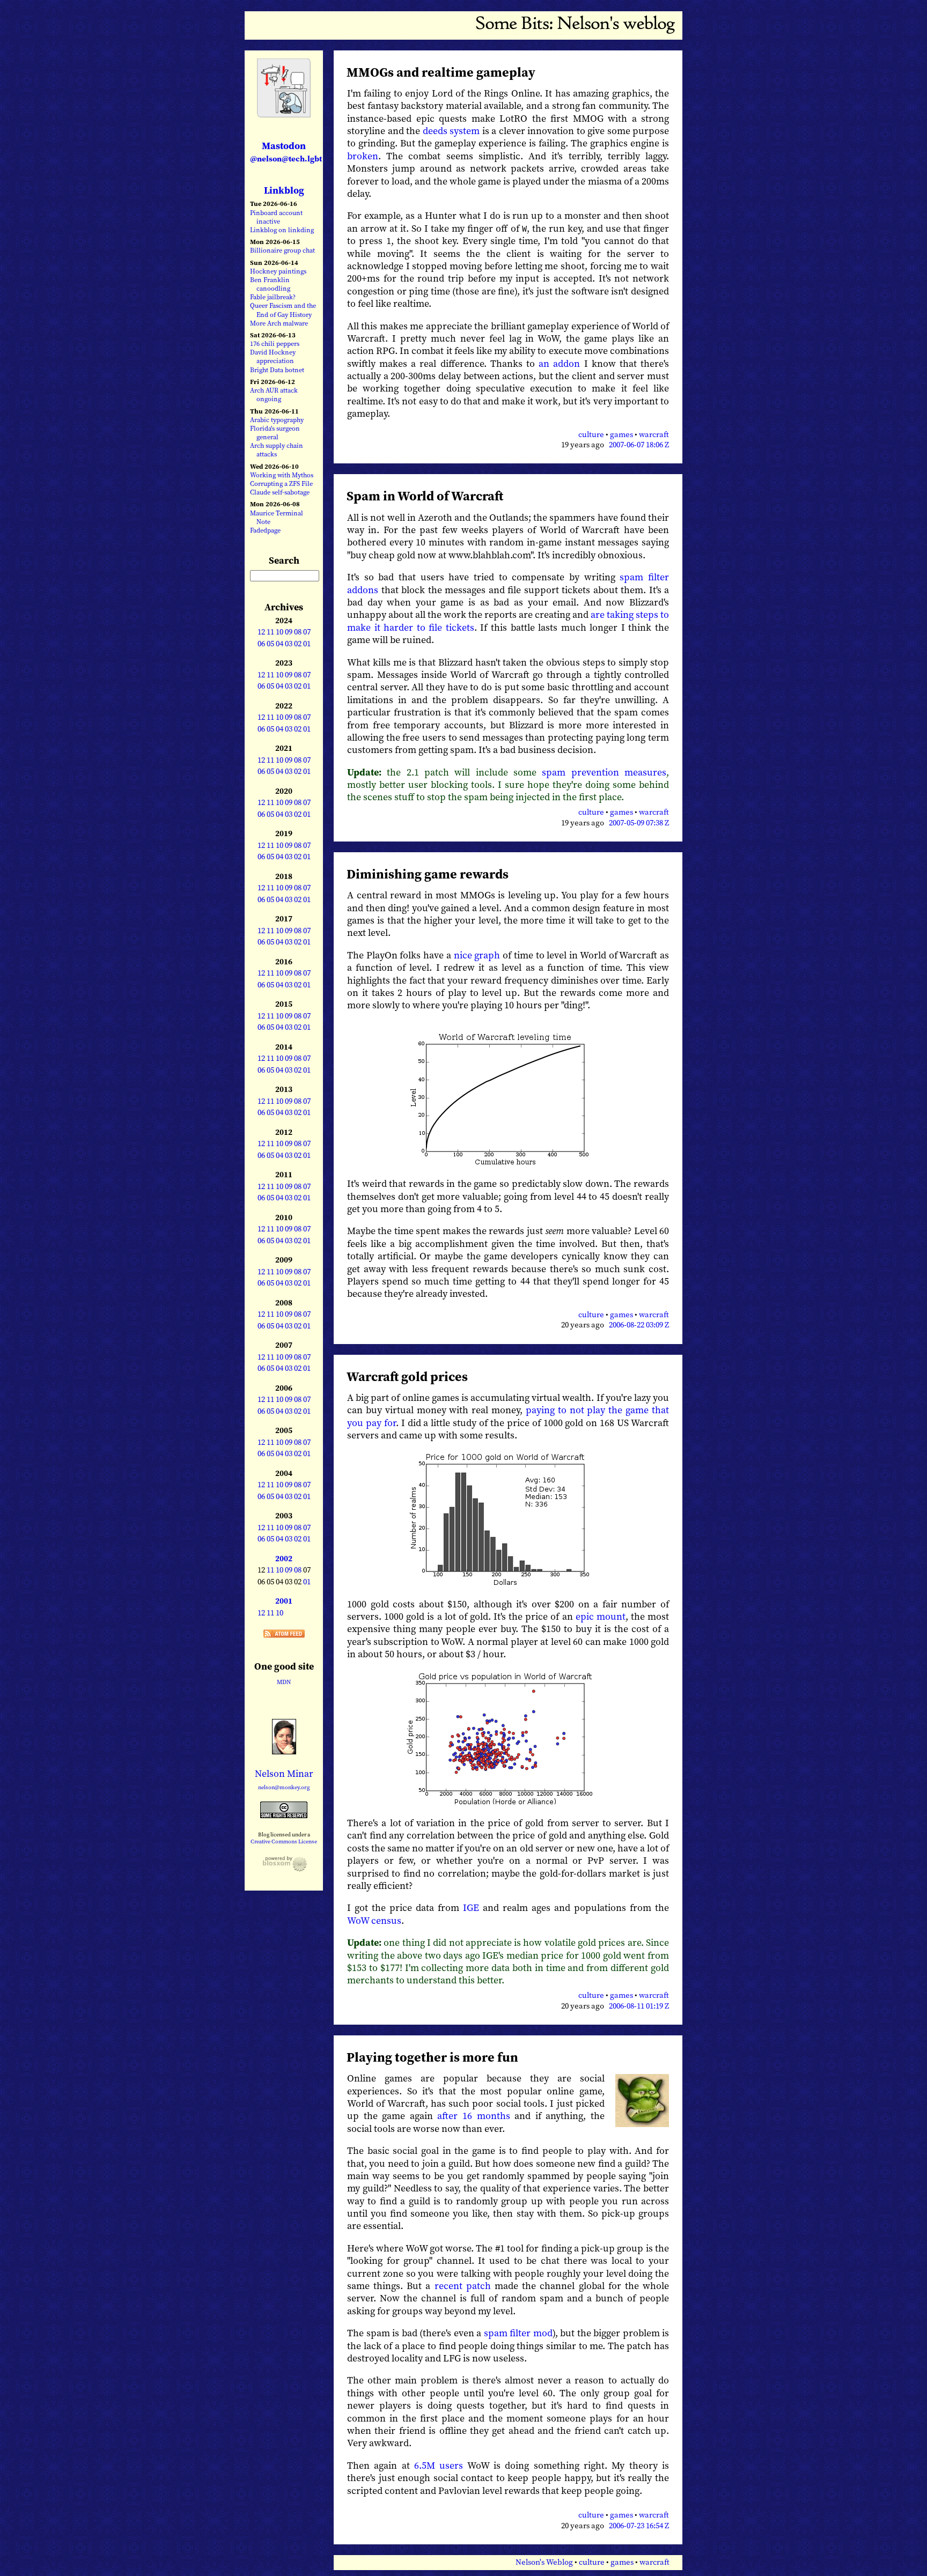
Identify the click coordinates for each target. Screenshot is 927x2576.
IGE (471, 1907)
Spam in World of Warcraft (425, 496)
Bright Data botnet (277, 370)
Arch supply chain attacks (277, 450)
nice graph (477, 955)
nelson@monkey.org (284, 1787)
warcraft (654, 434)
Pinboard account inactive (276, 217)
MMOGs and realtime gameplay (441, 72)
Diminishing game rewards (428, 874)
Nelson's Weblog (544, 2562)
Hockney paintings (278, 271)
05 (270, 644)
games (621, 434)
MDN (284, 1682)
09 (289, 632)
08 (298, 632)
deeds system (451, 131)
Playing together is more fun (432, 2057)
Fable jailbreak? (273, 297)
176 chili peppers (275, 344)
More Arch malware (279, 323)
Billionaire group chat (282, 250)
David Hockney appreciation (273, 356)
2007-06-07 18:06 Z (639, 445)
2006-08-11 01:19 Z (639, 2006)
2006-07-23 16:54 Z (639, 2526)
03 (289, 644)
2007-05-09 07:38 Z (639, 823)
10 (279, 632)
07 (307, 632)
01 (307, 644)
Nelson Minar (284, 1773)
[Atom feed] (284, 1634)
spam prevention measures (604, 772)
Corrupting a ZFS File (281, 484)
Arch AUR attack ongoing (274, 394)
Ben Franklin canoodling (270, 284)
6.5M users (439, 2465)
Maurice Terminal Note (277, 517)
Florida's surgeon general (275, 433)
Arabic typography (277, 420)
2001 (284, 1601)
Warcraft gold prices (407, 1376)
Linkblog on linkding (282, 230)
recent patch (463, 2286)
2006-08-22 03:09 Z (639, 1325)
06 (261, 644)
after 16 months (473, 2116)
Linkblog (284, 190)
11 (270, 632)
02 (298, 644)
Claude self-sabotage (280, 492)
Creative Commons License (284, 1841)
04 (279, 644)
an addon (559, 363)
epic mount (601, 1616)
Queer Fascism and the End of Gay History (283, 310)
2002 (284, 1559)
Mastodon (286, 152)
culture (591, 434)
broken (363, 156)
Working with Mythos (282, 475)
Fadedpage (265, 530)
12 (261, 632)
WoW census (374, 1920)
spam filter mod (518, 2333)
